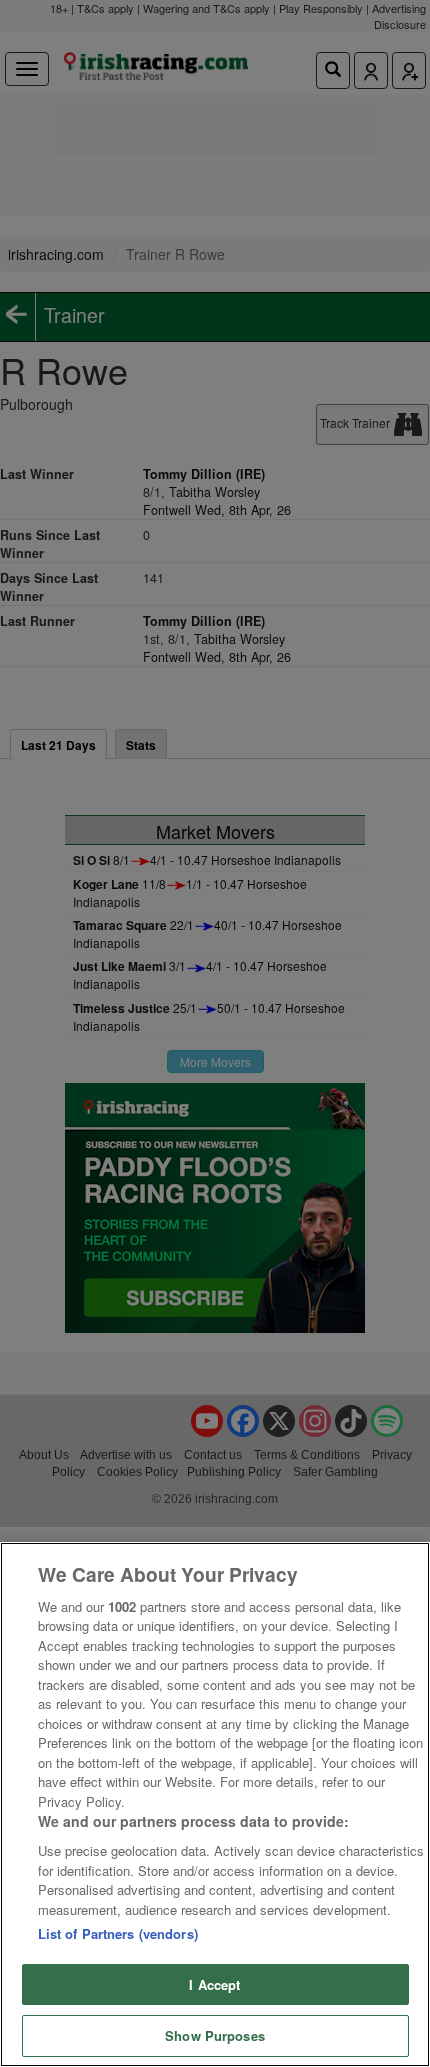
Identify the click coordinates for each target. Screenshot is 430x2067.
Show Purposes (215, 2035)
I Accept (214, 1984)
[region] (215, 1804)
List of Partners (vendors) (118, 1933)
